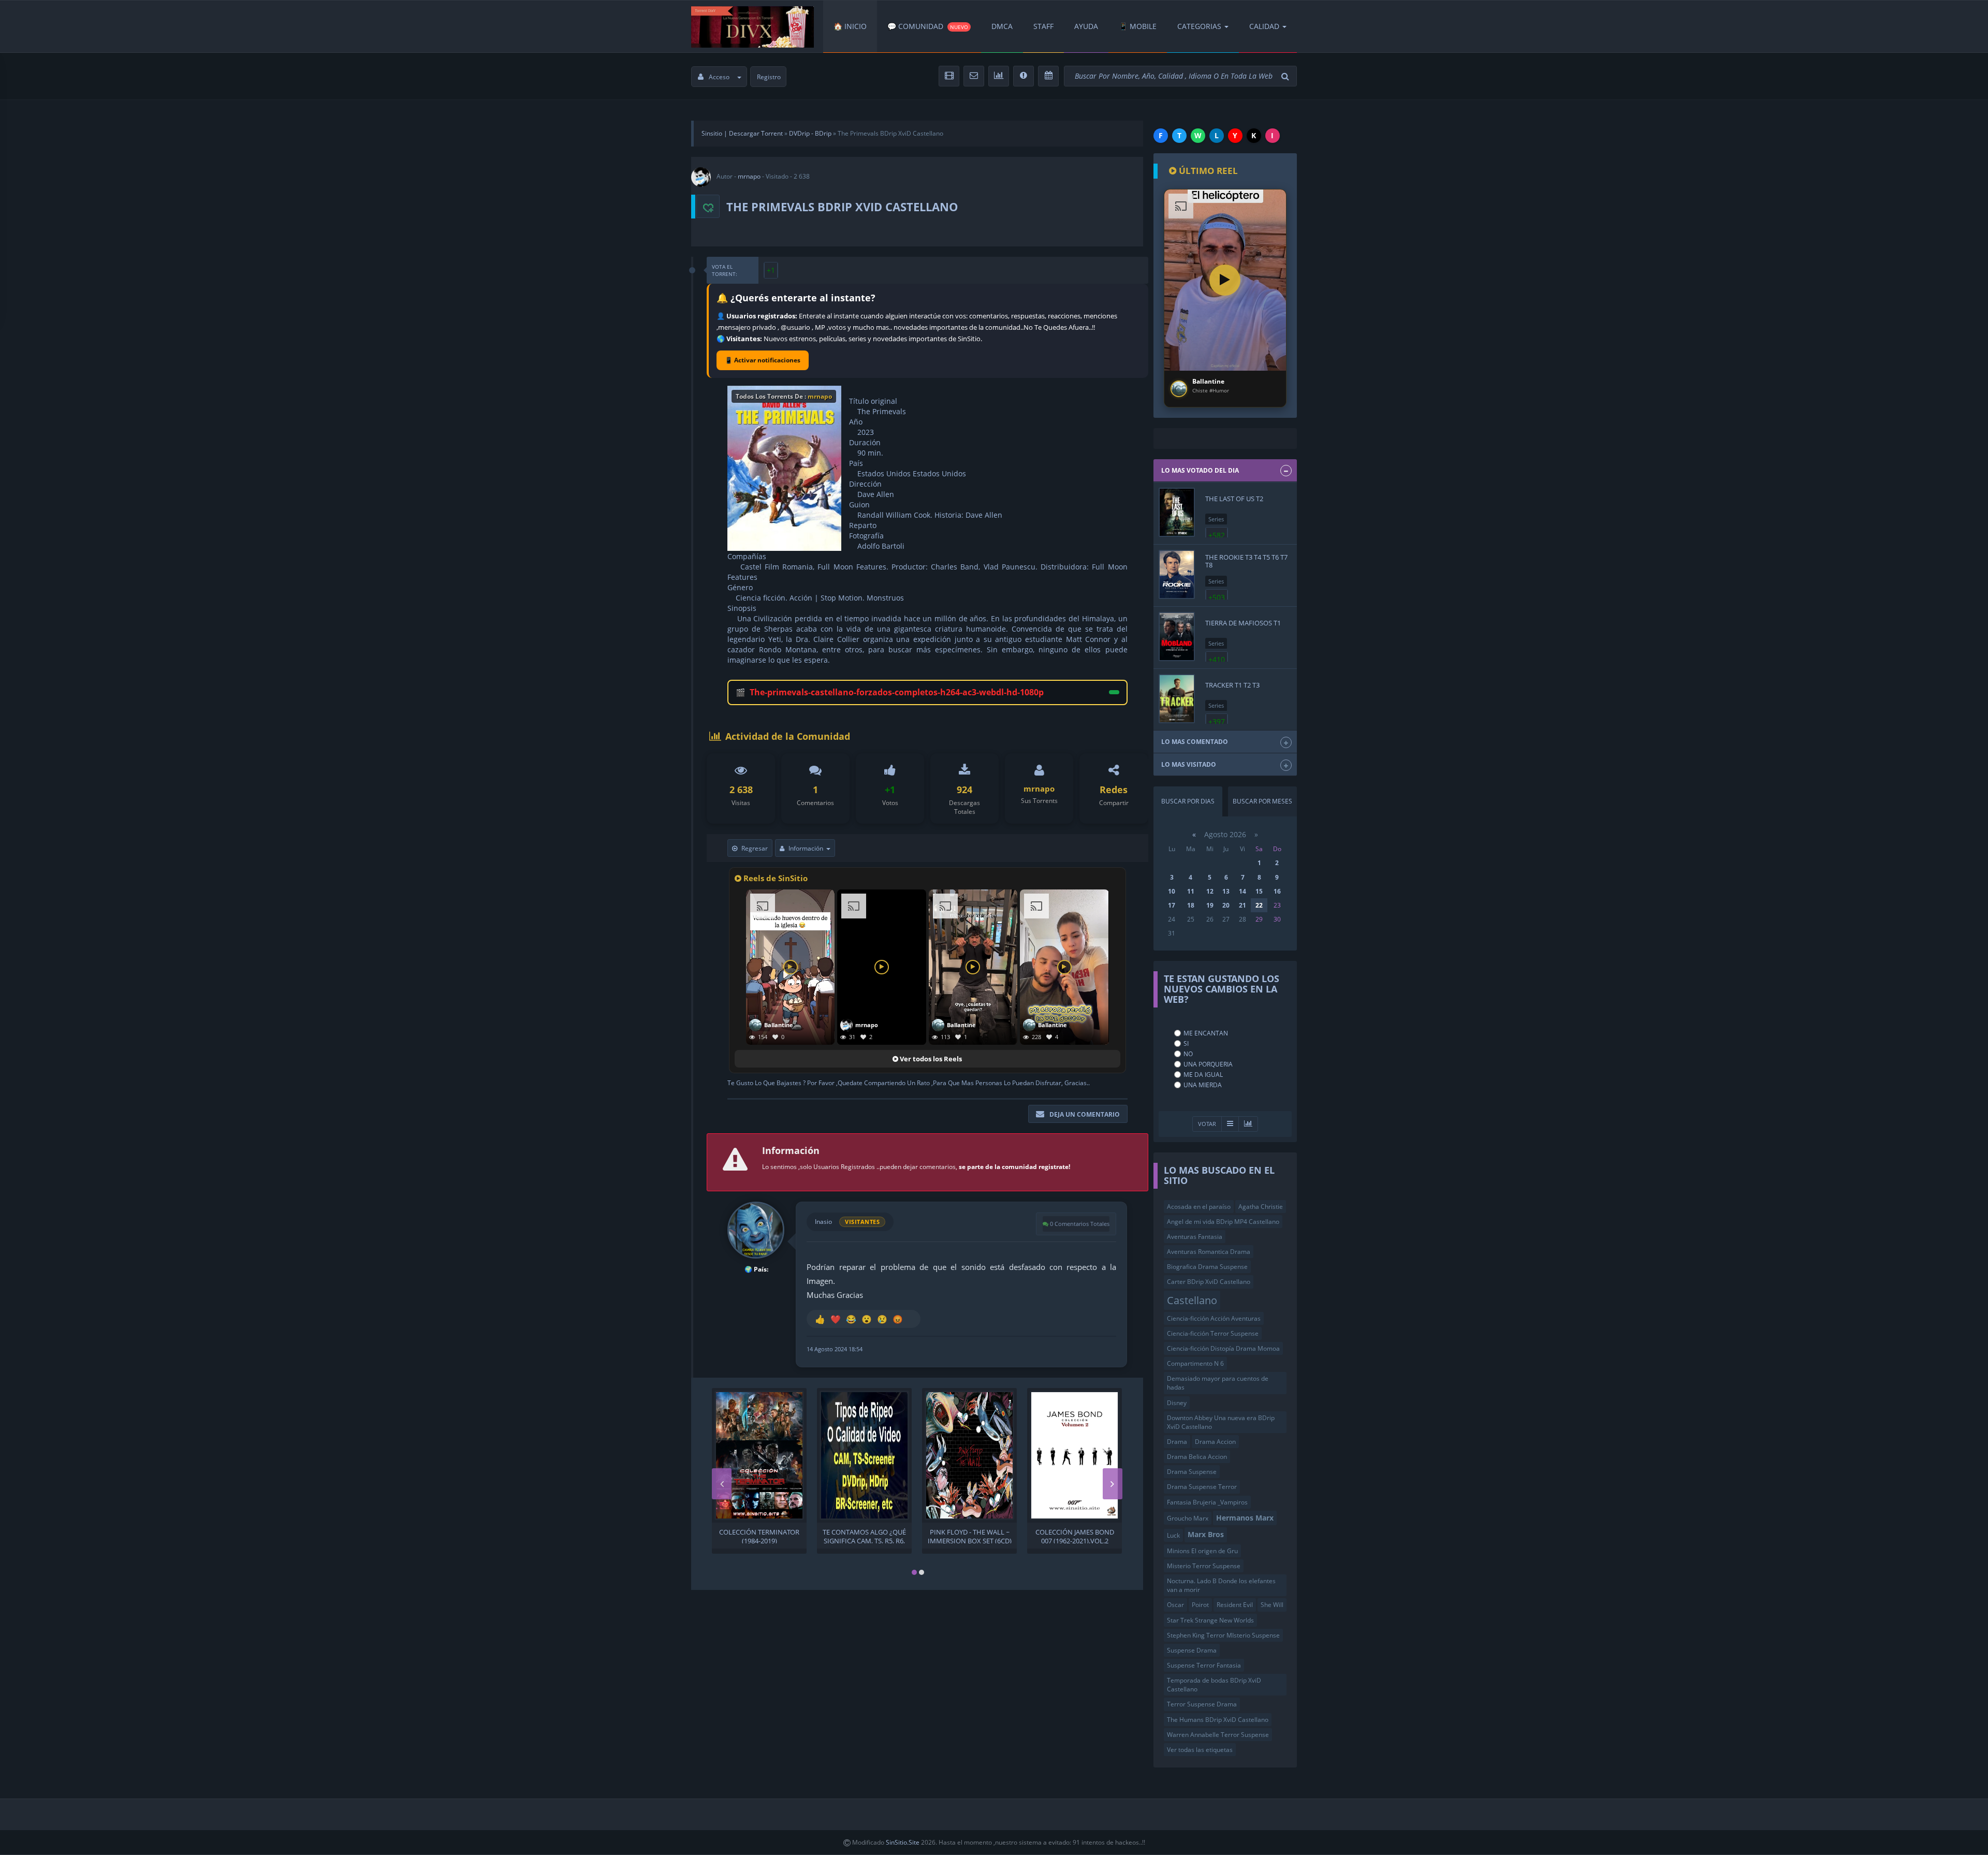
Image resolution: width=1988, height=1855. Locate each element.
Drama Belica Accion (1197, 1457)
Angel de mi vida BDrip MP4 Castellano (1223, 1222)
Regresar (755, 848)
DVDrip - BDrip (810, 133)
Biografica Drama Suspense (1207, 1267)
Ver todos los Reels (930, 1059)
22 (1259, 905)
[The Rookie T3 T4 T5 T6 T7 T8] (1177, 574)
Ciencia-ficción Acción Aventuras (1214, 1318)
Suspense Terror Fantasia (1204, 1665)
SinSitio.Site (903, 1842)
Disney (1177, 1403)
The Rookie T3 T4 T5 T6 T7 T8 (1246, 561)
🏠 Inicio (850, 26)
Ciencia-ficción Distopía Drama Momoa (1223, 1348)
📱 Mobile (1138, 26)
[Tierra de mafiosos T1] (1177, 637)
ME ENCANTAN (1206, 1033)
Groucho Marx (1188, 1518)
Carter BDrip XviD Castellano (1209, 1282)
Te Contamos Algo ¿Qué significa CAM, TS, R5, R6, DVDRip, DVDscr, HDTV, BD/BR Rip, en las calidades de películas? (864, 1536)
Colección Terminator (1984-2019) (759, 1536)
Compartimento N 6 (1195, 1363)
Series (1216, 519)
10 (1172, 891)
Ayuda (1086, 26)
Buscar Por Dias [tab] (1188, 801)
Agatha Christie (1261, 1207)
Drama (1177, 1442)
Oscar (1175, 1605)
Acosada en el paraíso (1199, 1207)
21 (1242, 905)
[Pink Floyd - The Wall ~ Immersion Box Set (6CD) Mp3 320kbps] (969, 1455)
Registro (769, 77)
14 (1242, 891)
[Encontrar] (1287, 76)
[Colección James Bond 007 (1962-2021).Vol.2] (1075, 1455)
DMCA (1002, 26)
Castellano (1192, 1300)
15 (1259, 891)
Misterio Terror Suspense (1204, 1566)
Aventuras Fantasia (1195, 1237)
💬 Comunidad (928, 26)
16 (1277, 891)
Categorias (1199, 26)
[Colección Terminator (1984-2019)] (759, 1455)
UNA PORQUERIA (1208, 1064)
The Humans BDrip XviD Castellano (1218, 1720)
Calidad (1264, 26)
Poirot (1200, 1605)
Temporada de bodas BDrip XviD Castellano (1214, 1685)
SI (1186, 1043)
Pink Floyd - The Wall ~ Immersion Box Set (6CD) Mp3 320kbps (970, 1536)
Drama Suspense (1192, 1472)
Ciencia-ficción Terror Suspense (1213, 1333)
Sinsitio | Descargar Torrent (742, 133)
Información (806, 848)
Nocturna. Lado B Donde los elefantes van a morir (1221, 1585)
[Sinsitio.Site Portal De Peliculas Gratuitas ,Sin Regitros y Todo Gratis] (752, 26)
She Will (1272, 1605)
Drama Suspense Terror (1202, 1487)
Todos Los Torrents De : (784, 396)
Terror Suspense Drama (1202, 1704)
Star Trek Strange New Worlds (1210, 1620)
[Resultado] (1230, 1124)
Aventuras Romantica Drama (1209, 1252)
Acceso (719, 77)
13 (1226, 891)
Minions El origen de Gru (1202, 1551)
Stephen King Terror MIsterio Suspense (1223, 1635)
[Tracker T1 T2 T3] (1177, 699)
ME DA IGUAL (1203, 1075)
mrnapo (749, 176)
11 (1191, 891)
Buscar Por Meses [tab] (1262, 801)
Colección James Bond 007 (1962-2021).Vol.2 (1075, 1536)
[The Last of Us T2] (1177, 512)
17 (1172, 905)
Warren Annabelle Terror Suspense (1218, 1735)
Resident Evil (1235, 1605)
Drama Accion (1215, 1442)
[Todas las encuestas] (1248, 1124)
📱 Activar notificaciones (763, 360)
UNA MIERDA (1203, 1085)
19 (1210, 905)
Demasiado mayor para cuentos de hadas (1218, 1383)
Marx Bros (1206, 1534)
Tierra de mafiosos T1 (1243, 623)
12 (1210, 891)
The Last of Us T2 (1234, 499)
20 (1226, 905)
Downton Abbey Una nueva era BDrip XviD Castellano (1221, 1422)
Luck (1173, 1535)
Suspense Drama (1192, 1650)
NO (1188, 1054)
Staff (1043, 26)
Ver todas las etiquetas (1200, 1750)
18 (1191, 905)
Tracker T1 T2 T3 (1232, 685)
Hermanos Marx (1245, 1518)
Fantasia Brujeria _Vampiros (1207, 1502)
